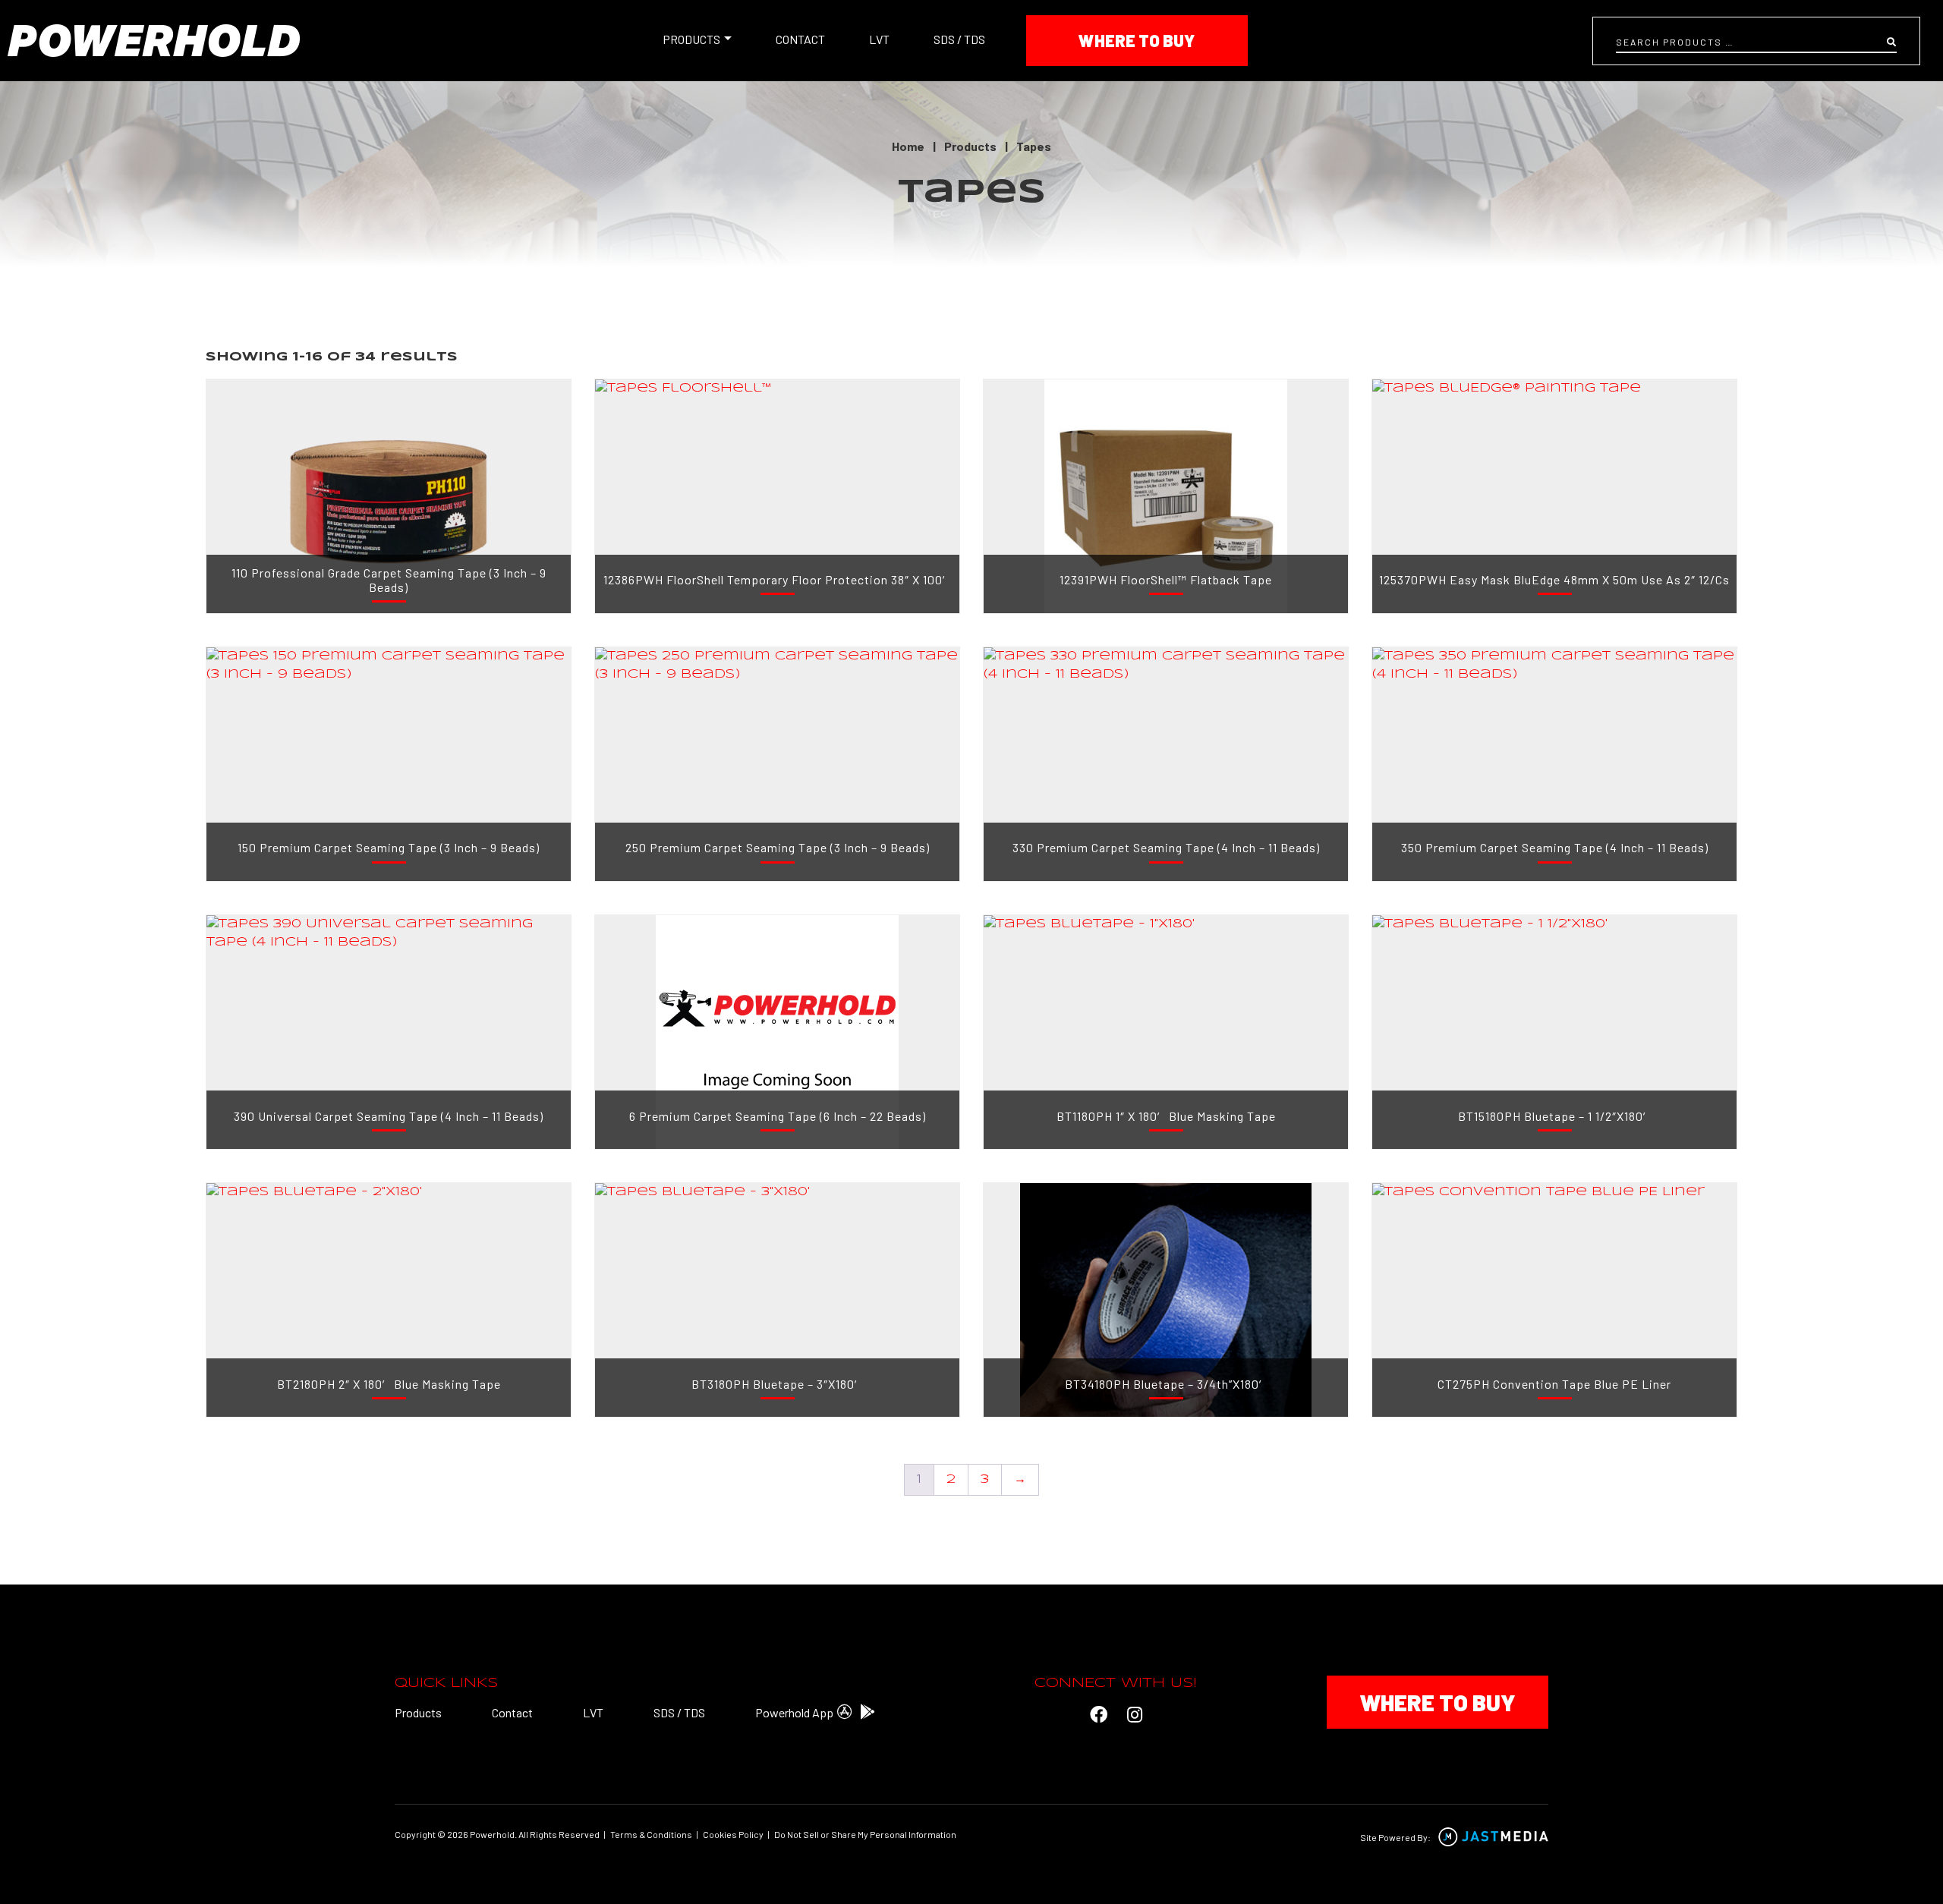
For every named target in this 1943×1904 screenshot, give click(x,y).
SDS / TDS (959, 39)
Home (908, 146)
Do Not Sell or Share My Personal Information (865, 1834)
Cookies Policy (733, 1834)
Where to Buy (1137, 40)
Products (691, 39)
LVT (879, 39)
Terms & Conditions (651, 1834)
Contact (800, 39)
